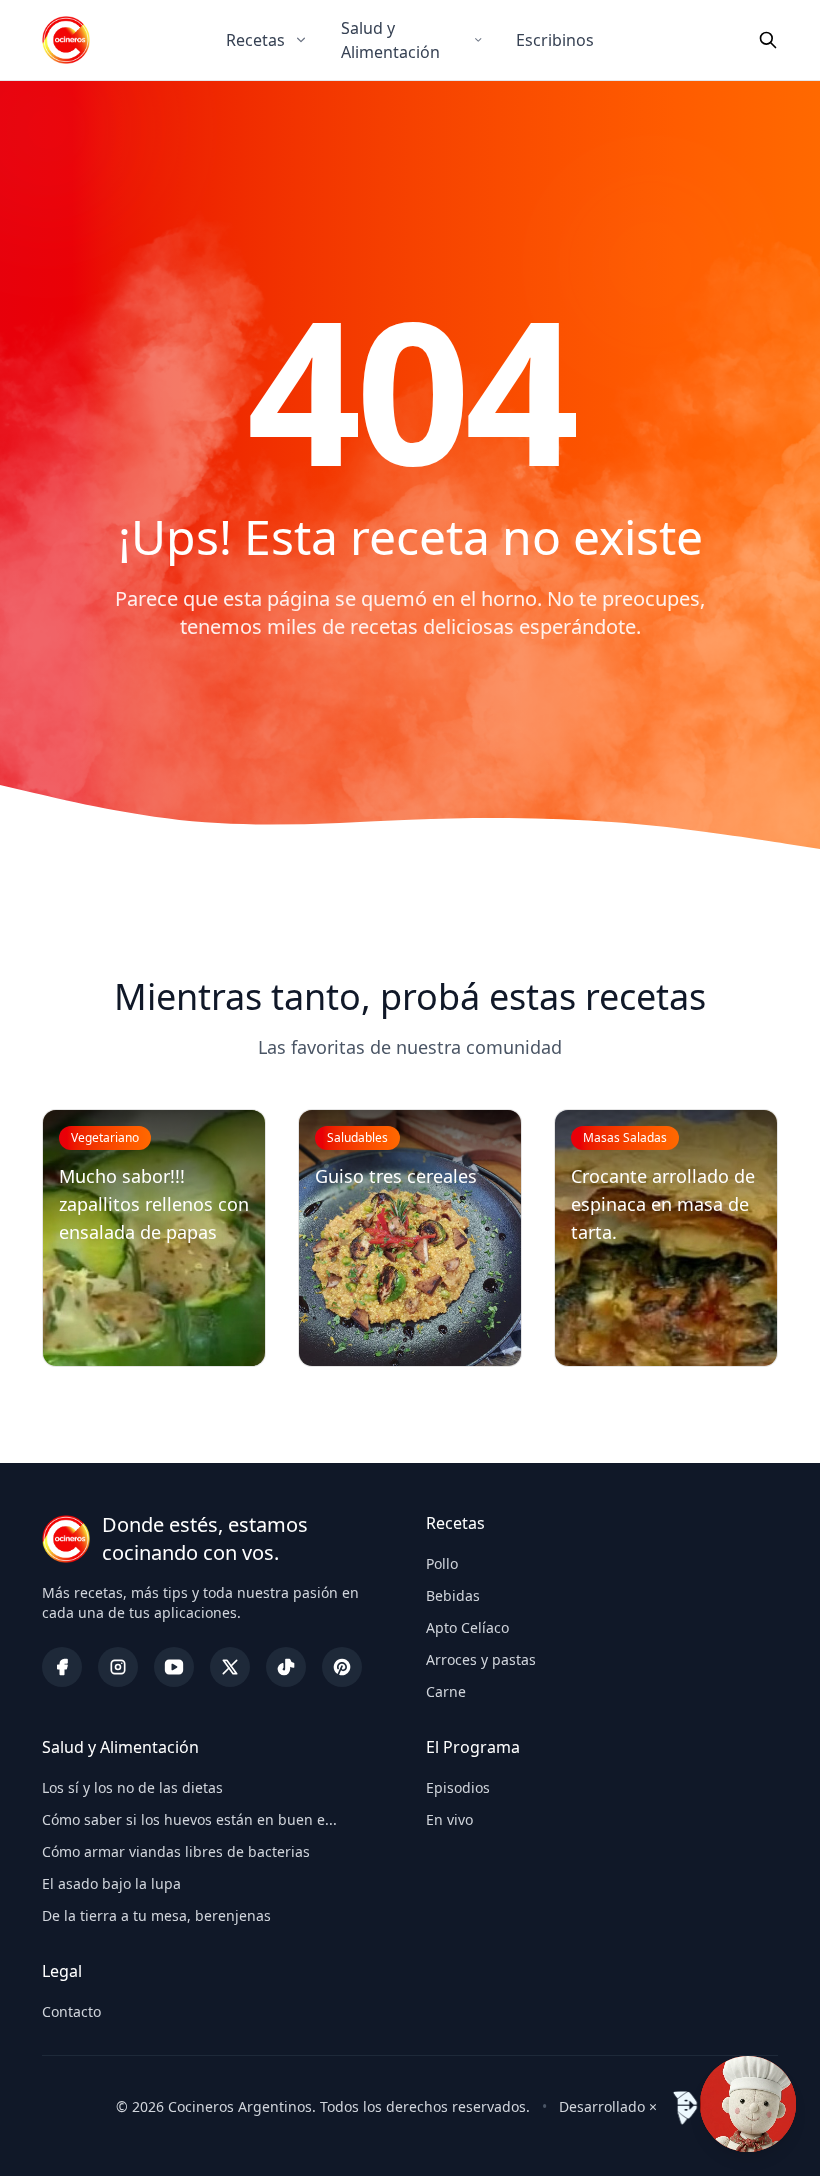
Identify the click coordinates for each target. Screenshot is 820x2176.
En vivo (449, 1819)
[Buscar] (768, 40)
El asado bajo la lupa (111, 1883)
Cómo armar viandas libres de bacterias (176, 1851)
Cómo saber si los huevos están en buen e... (189, 1819)
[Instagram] (118, 1667)
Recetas (255, 40)
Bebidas (453, 1595)
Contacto (71, 2011)
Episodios (458, 1787)
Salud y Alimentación (390, 40)
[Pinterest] (342, 1667)
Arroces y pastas (481, 1659)
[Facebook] (62, 1667)
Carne (446, 1691)
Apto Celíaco (467, 1627)
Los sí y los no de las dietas (132, 1787)
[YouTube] (174, 1667)
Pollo (442, 1563)
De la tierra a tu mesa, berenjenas (156, 1915)
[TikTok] (286, 1667)
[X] (230, 1667)
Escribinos (555, 40)
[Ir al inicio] (66, 40)
